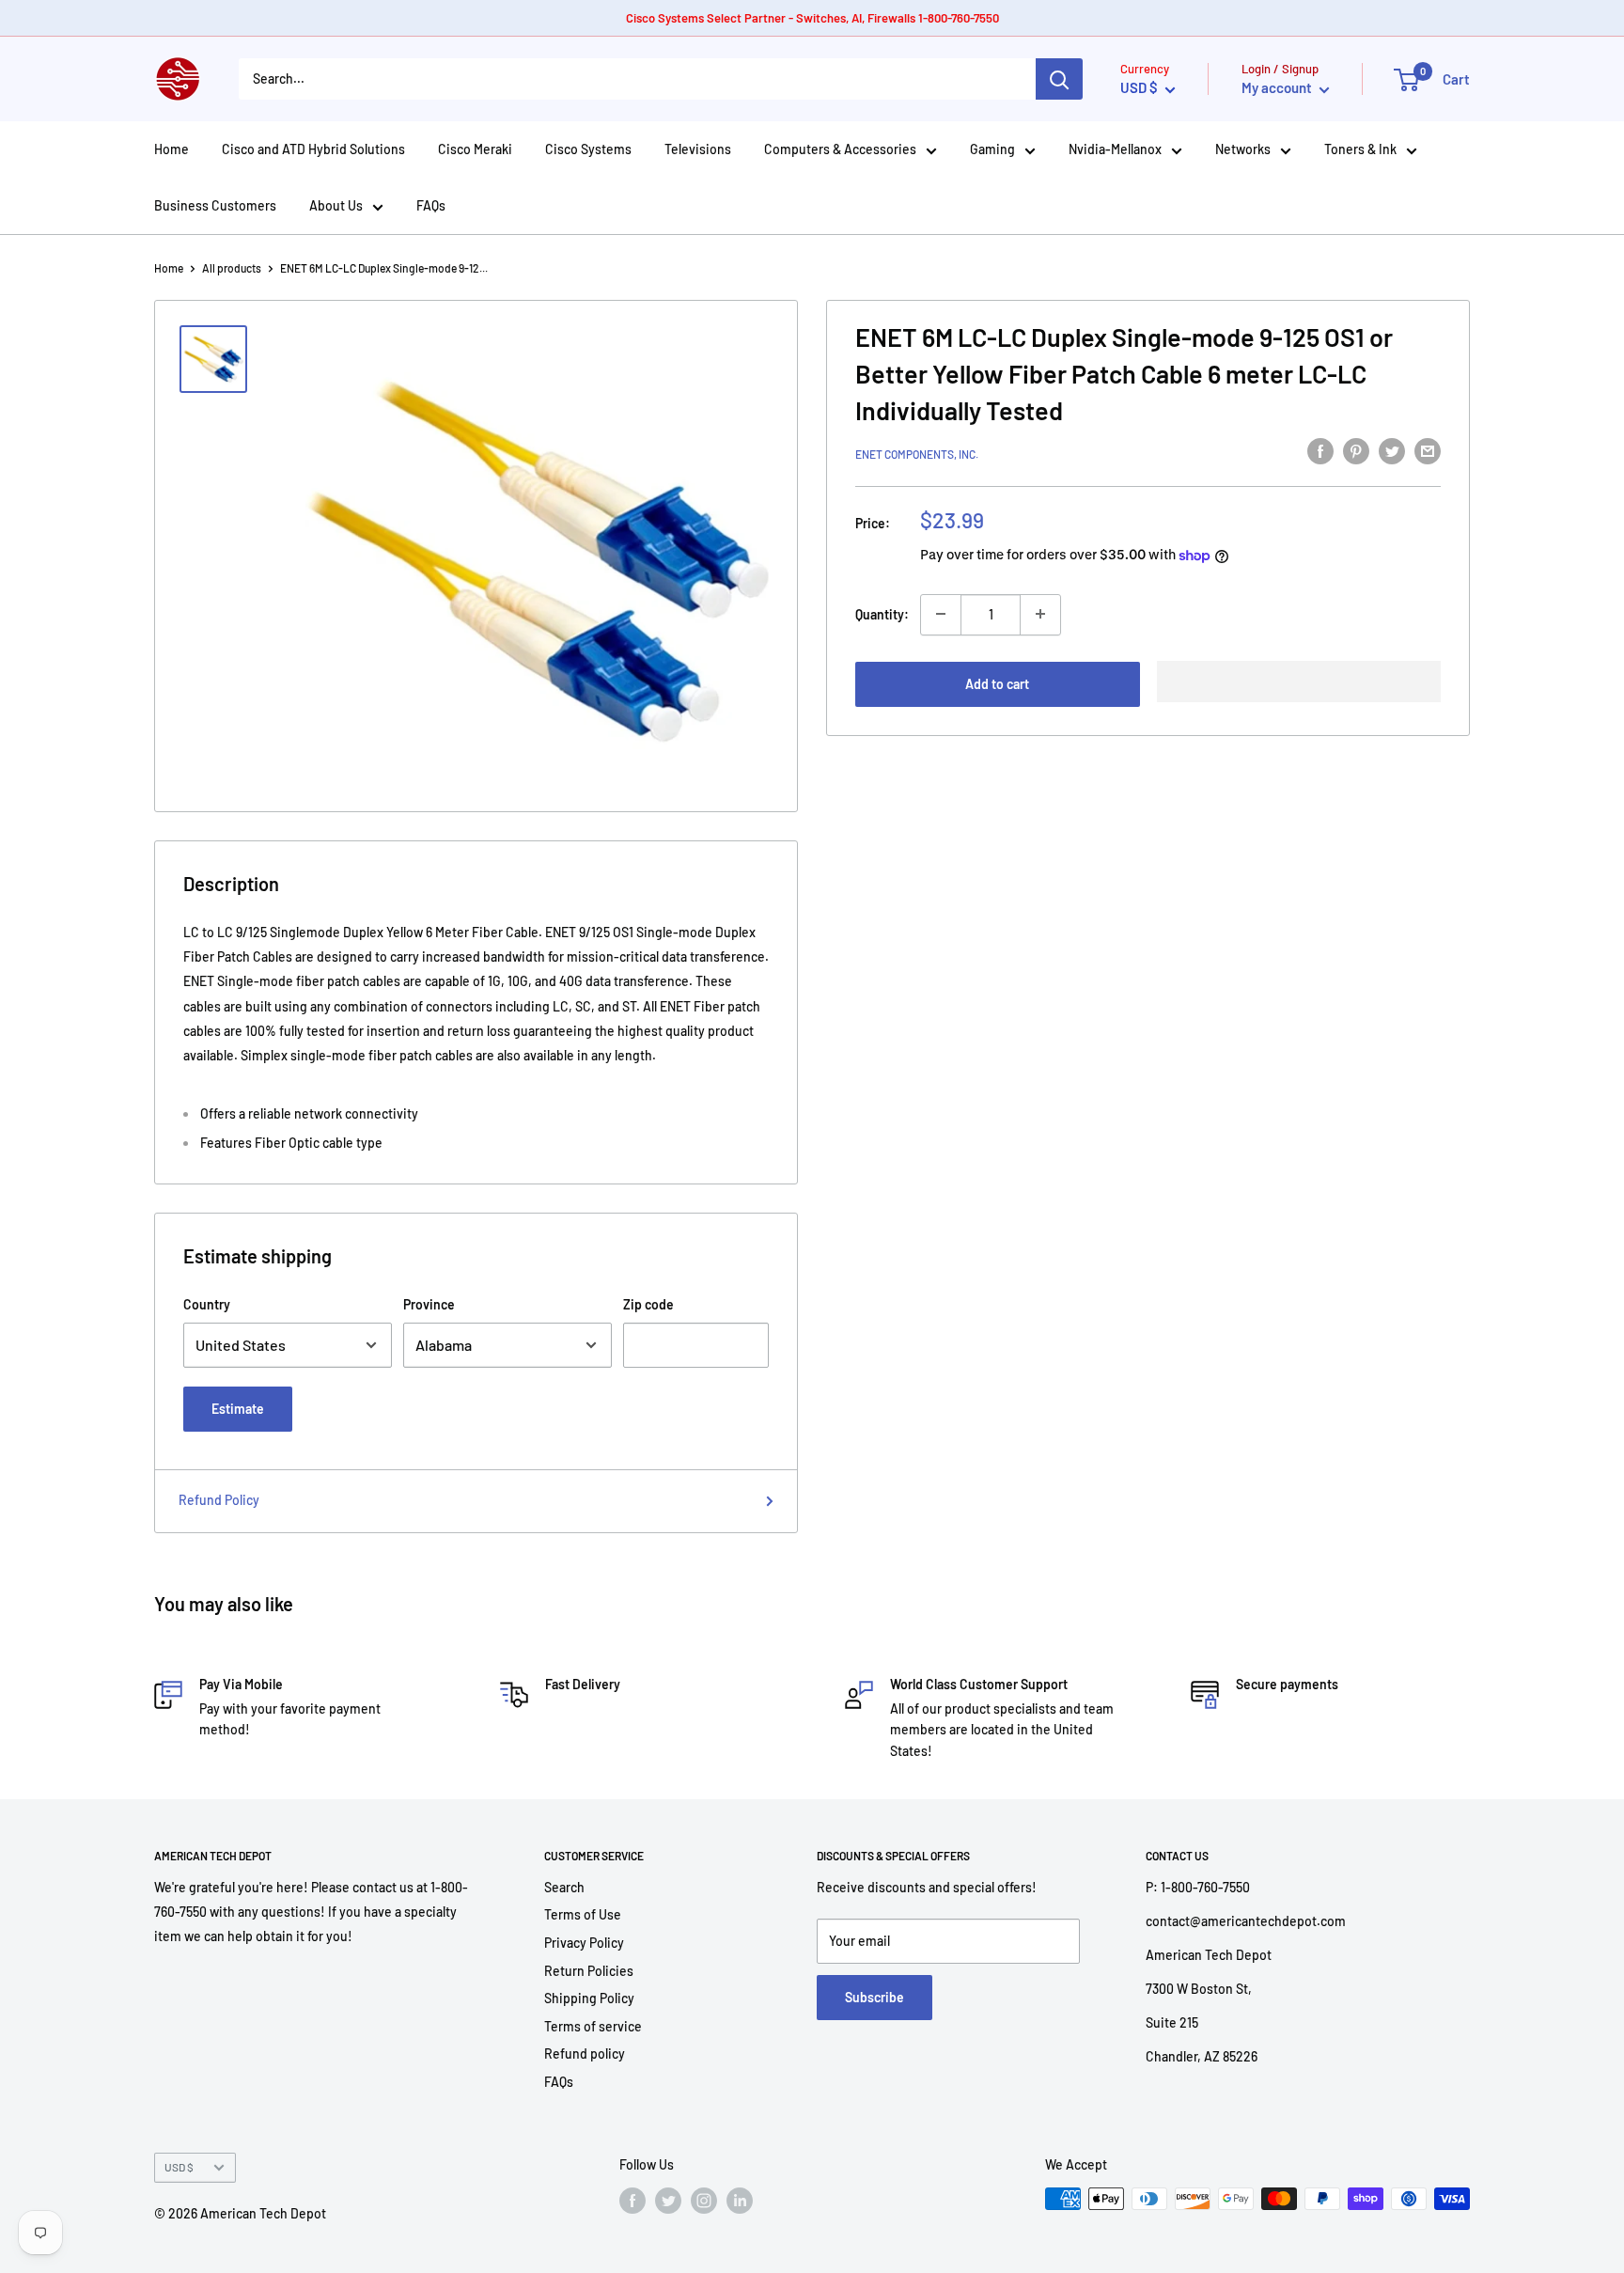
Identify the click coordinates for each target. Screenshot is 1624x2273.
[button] (1299, 682)
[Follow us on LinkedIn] (740, 2201)
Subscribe (874, 1997)
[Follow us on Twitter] (668, 2201)
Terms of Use (583, 1914)
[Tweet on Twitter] (1392, 451)
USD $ (179, 2167)
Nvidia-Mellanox (1115, 149)
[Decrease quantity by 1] (941, 614)
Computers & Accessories (840, 149)
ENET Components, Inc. (917, 454)
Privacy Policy (584, 1943)
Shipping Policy (589, 1998)
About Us (336, 205)
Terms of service (593, 2026)
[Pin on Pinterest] (1356, 451)
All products (232, 268)
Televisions (698, 149)
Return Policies (589, 1971)
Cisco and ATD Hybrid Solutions (313, 149)
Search (564, 1887)
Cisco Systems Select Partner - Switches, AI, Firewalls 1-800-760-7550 (812, 18)
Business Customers (215, 205)
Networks (1243, 149)
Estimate (238, 1409)
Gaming (992, 149)
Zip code (648, 1304)
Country (207, 1304)
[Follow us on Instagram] (704, 2201)
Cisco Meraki (475, 149)
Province (429, 1304)
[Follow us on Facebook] (632, 2201)
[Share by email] (1428, 451)
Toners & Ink (1360, 149)
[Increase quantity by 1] (1040, 614)
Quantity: (882, 613)
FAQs (431, 205)
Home (172, 149)
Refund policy (585, 2054)
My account (1278, 87)
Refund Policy (219, 1500)
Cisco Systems (588, 149)
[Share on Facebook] (1320, 451)
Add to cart (997, 683)
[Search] (1059, 79)
